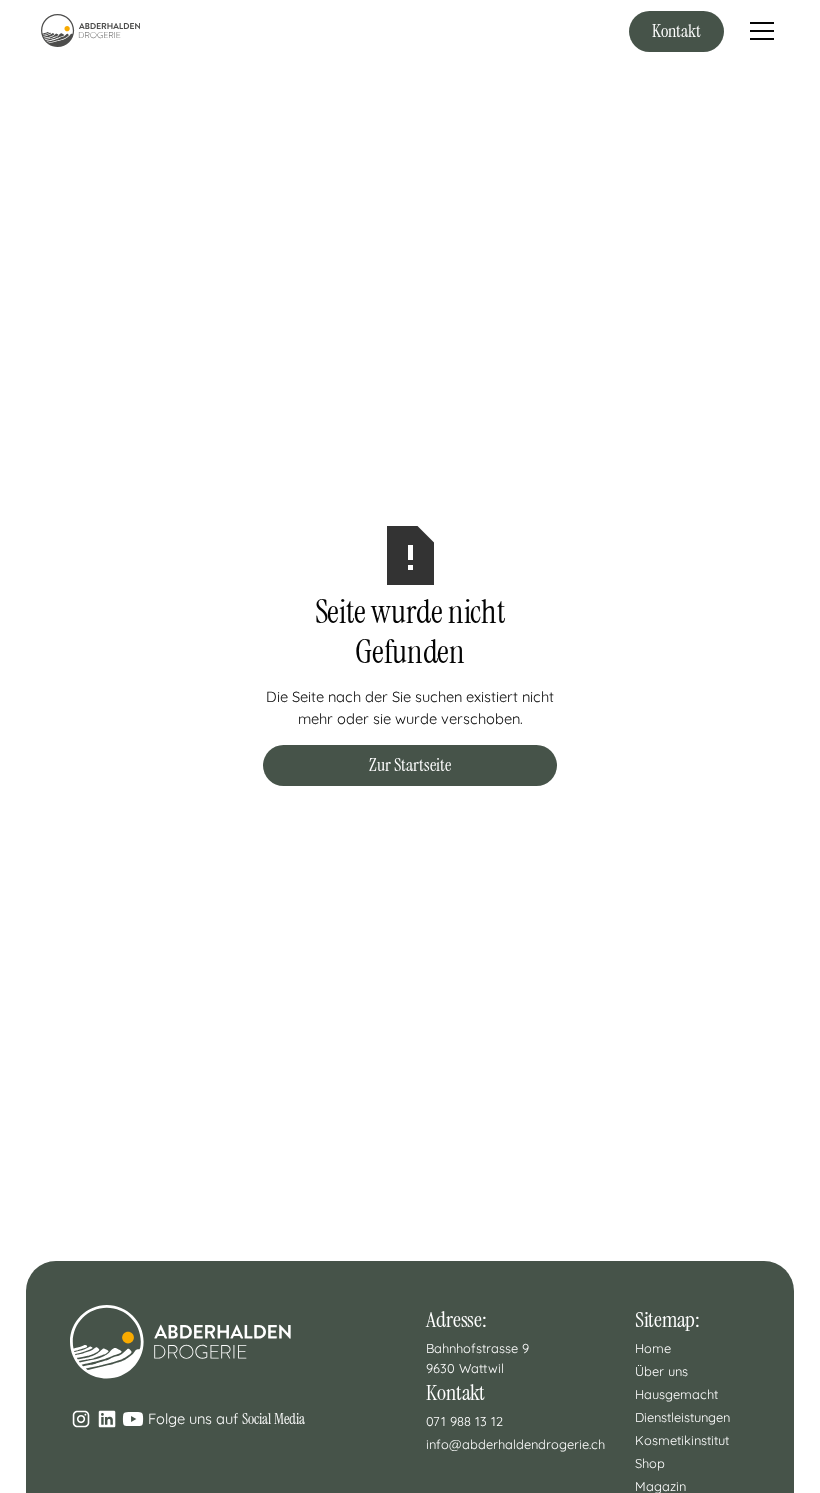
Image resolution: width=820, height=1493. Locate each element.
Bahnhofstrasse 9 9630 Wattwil (479, 1357)
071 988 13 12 (464, 1421)
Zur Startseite (410, 765)
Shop (650, 1463)
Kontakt (676, 31)
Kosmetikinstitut (682, 1440)
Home (653, 1348)
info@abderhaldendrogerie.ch (515, 1444)
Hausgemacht (676, 1394)
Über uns (661, 1371)
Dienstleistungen (682, 1417)
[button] (758, 31)
